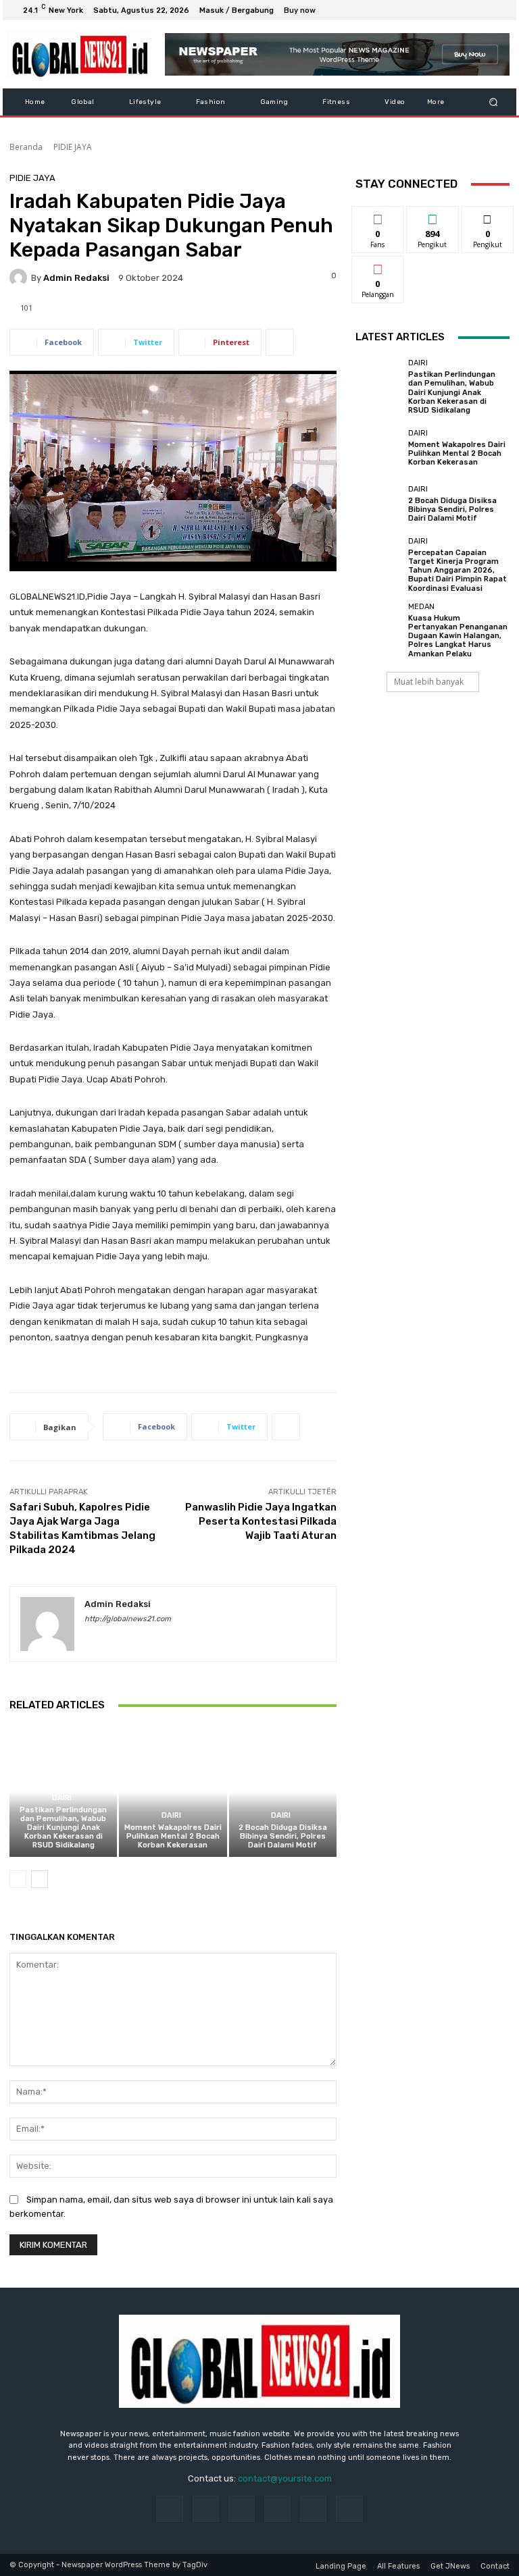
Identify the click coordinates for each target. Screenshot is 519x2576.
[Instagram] (450, 10)
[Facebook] (434, 10)
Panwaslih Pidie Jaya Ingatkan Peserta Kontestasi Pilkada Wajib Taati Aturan (261, 1521)
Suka (378, 216)
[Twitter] (466, 10)
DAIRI (62, 1798)
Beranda (26, 147)
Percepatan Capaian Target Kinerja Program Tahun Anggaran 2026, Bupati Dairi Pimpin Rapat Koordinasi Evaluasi (458, 571)
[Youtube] (499, 10)
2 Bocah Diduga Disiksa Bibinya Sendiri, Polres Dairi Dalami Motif (283, 1836)
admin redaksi (76, 278)
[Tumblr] (313, 2509)
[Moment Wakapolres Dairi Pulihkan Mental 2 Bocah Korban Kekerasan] (173, 1792)
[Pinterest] (277, 2509)
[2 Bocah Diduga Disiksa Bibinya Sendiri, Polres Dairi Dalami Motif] (283, 1792)
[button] (494, 102)
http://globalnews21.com (128, 1619)
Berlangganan (385, 266)
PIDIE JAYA (73, 147)
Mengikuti (433, 216)
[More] (280, 342)
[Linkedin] (242, 2509)
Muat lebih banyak (429, 682)
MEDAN (421, 607)
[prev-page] (18, 1879)
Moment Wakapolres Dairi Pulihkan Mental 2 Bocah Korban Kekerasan (173, 1836)
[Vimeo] (483, 10)
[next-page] (40, 1879)
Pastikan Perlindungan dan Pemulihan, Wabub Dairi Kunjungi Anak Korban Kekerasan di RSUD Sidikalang (63, 1828)
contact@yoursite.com (285, 2478)
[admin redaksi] (20, 278)
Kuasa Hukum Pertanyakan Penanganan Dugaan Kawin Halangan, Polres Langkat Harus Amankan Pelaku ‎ (458, 636)
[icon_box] (307, 12)
